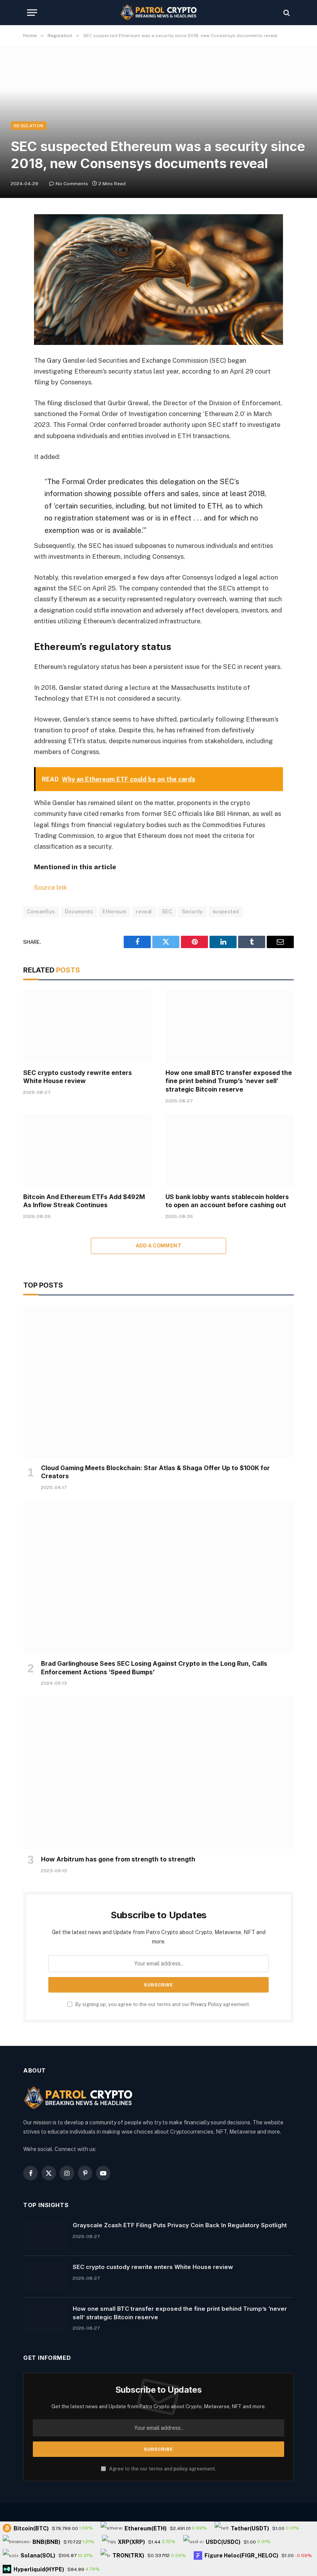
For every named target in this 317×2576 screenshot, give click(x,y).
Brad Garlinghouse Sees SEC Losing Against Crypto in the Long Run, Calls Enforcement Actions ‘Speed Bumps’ (154, 1668)
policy (181, 2469)
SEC (167, 912)
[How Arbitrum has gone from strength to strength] (158, 1773)
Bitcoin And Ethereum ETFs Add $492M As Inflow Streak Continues (84, 1201)
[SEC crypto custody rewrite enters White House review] (87, 1026)
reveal (144, 912)
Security (193, 912)
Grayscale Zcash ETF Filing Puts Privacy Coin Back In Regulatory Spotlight (180, 2225)
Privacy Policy (206, 2004)
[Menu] (32, 13)
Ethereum (114, 912)
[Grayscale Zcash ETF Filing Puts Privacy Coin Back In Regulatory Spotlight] (44, 2235)
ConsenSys (41, 912)
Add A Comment (158, 1246)
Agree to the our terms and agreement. (162, 2469)
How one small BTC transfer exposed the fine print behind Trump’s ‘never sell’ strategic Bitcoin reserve (229, 1081)
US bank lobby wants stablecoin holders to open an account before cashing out (227, 1201)
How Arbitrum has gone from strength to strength (118, 1859)
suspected (226, 912)
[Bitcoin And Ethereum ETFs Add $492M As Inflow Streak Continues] (87, 1151)
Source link (50, 887)
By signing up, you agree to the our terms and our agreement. (162, 2004)
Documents (79, 912)
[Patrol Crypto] (158, 13)
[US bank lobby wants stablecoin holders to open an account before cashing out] (230, 1151)
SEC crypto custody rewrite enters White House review (78, 1077)
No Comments (72, 184)
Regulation (29, 126)
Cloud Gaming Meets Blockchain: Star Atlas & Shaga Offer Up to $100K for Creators (155, 1472)
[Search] (286, 13)
